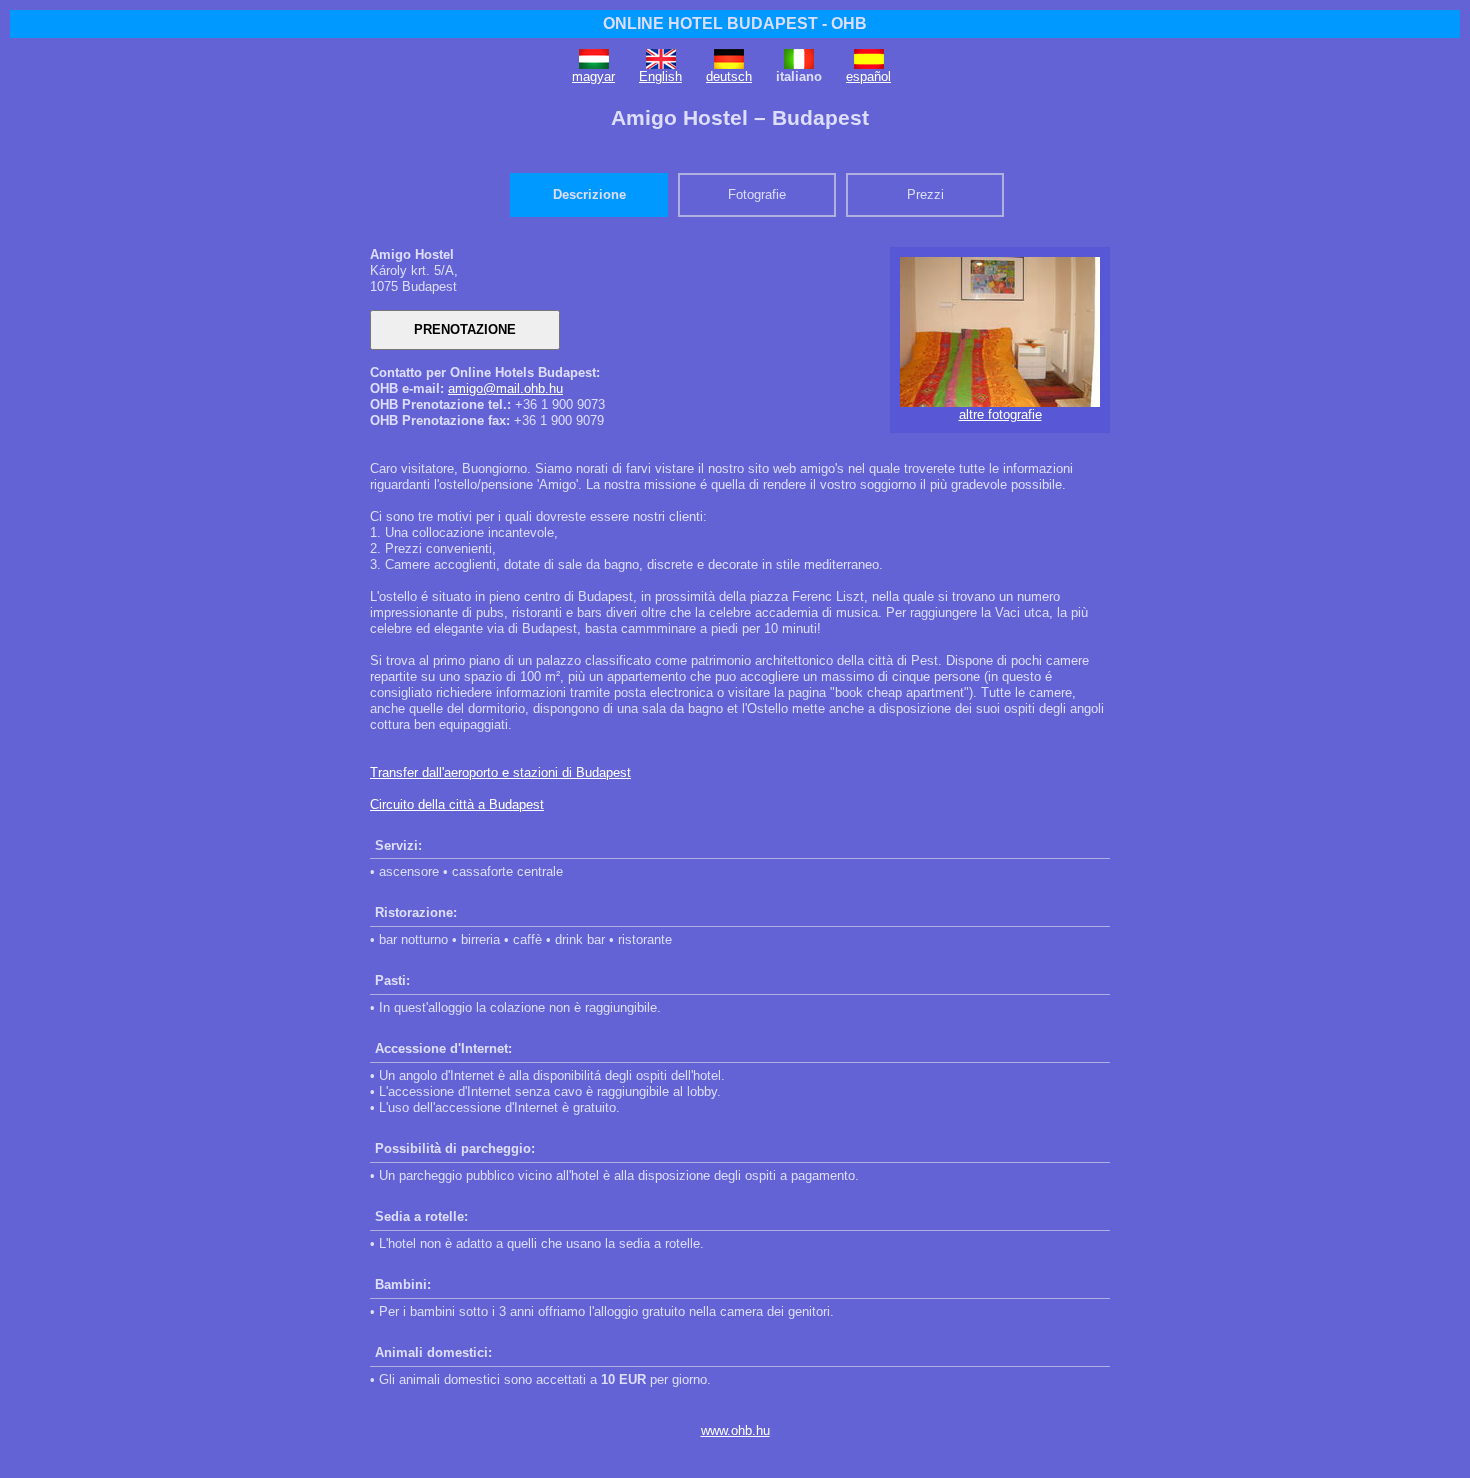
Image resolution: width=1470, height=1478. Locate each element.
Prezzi (925, 194)
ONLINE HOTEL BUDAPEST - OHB (735, 23)
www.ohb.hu (735, 1430)
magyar (593, 76)
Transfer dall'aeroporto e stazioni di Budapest (500, 772)
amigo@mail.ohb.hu (505, 388)
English (660, 76)
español (868, 76)
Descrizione (589, 194)
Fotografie (757, 194)
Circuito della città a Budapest (457, 804)
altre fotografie (1000, 414)
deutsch (729, 76)
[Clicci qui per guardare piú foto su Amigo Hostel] (1000, 402)
